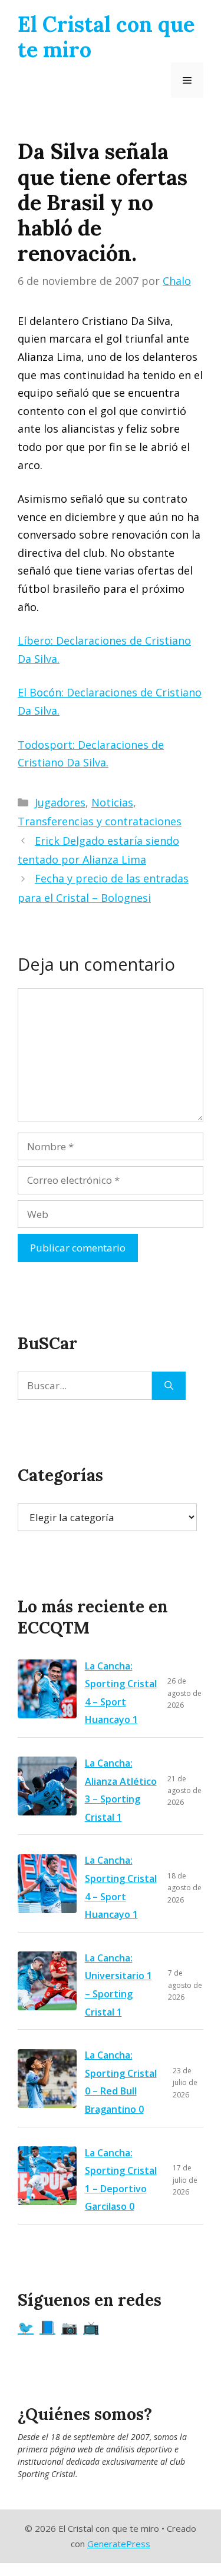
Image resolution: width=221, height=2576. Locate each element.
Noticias (112, 802)
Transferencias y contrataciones (100, 821)
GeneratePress (119, 2544)
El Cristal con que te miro (106, 37)
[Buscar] (169, 1386)
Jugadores (60, 802)
